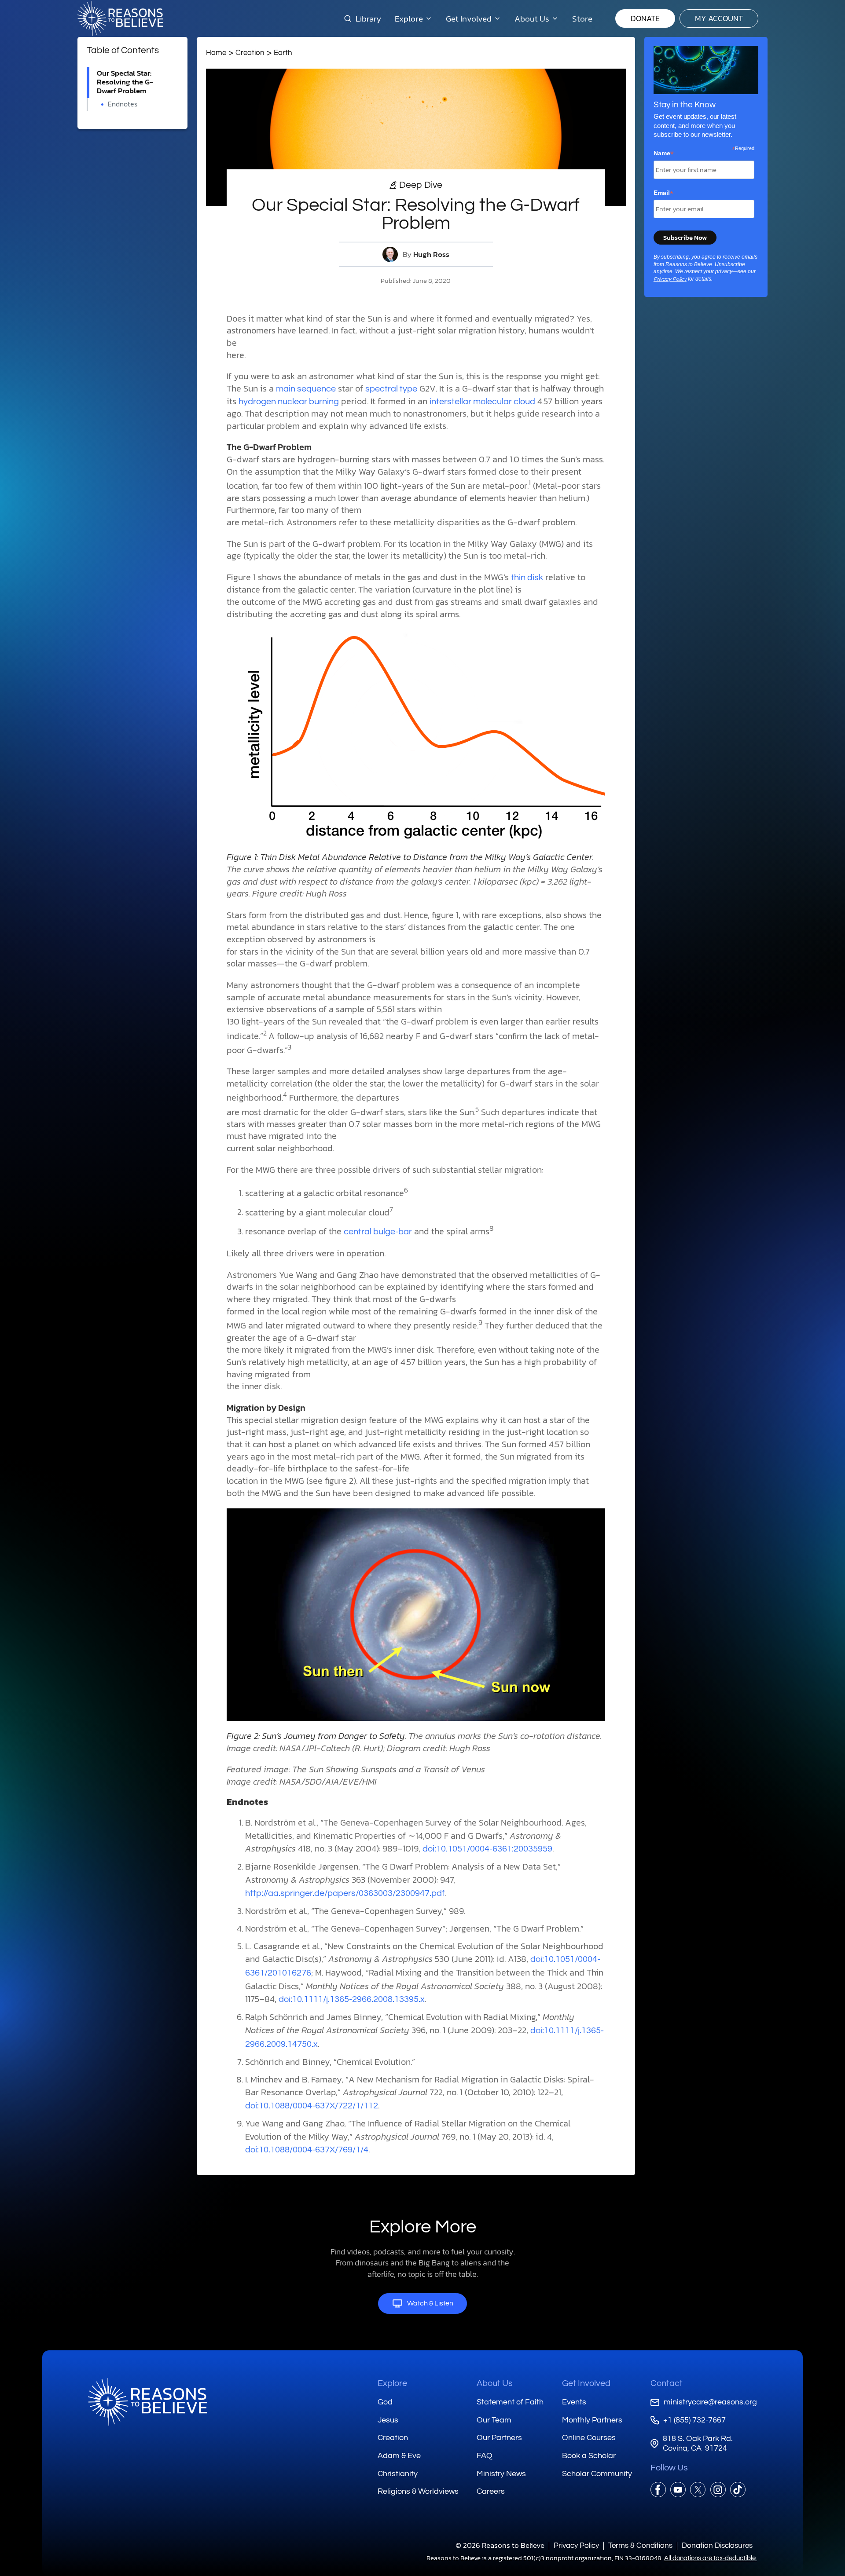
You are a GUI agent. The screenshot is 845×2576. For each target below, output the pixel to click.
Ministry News (501, 2474)
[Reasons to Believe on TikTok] (738, 2490)
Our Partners (499, 2438)
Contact (667, 2383)
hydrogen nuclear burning (289, 402)
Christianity (398, 2474)
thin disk (527, 578)
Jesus (388, 2420)
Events (574, 2402)
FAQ (485, 2456)
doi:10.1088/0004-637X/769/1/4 (307, 2150)
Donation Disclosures (717, 2545)
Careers (491, 2491)
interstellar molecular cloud (482, 402)
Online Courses (589, 2438)
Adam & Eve (399, 2456)
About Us (495, 2383)
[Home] (147, 2402)
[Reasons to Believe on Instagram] (718, 2490)
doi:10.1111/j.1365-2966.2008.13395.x (352, 1999)
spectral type (391, 389)
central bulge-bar (378, 1232)
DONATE (645, 18)
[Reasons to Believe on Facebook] (658, 2490)
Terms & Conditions (640, 2545)
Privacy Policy (670, 279)
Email (663, 193)
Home (216, 53)
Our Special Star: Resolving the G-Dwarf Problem (125, 82)
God (385, 2402)
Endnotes (123, 104)
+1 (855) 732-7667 (694, 2420)
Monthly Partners (592, 2420)
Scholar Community (597, 2474)
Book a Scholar (589, 2456)
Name (664, 154)
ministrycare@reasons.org (710, 2402)
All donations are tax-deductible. (711, 2558)
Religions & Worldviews (418, 2491)
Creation (250, 53)
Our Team (494, 2420)
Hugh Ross (431, 254)
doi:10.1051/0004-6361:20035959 (487, 1849)
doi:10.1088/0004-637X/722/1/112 (312, 2106)
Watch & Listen (430, 2303)
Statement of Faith (510, 2402)
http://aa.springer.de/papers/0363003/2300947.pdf (345, 1893)
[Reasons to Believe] (120, 18)
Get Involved (586, 2383)
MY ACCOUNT (719, 18)
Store (582, 18)
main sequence (306, 389)
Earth (283, 53)
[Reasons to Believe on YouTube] (678, 2490)
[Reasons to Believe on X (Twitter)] (698, 2490)
